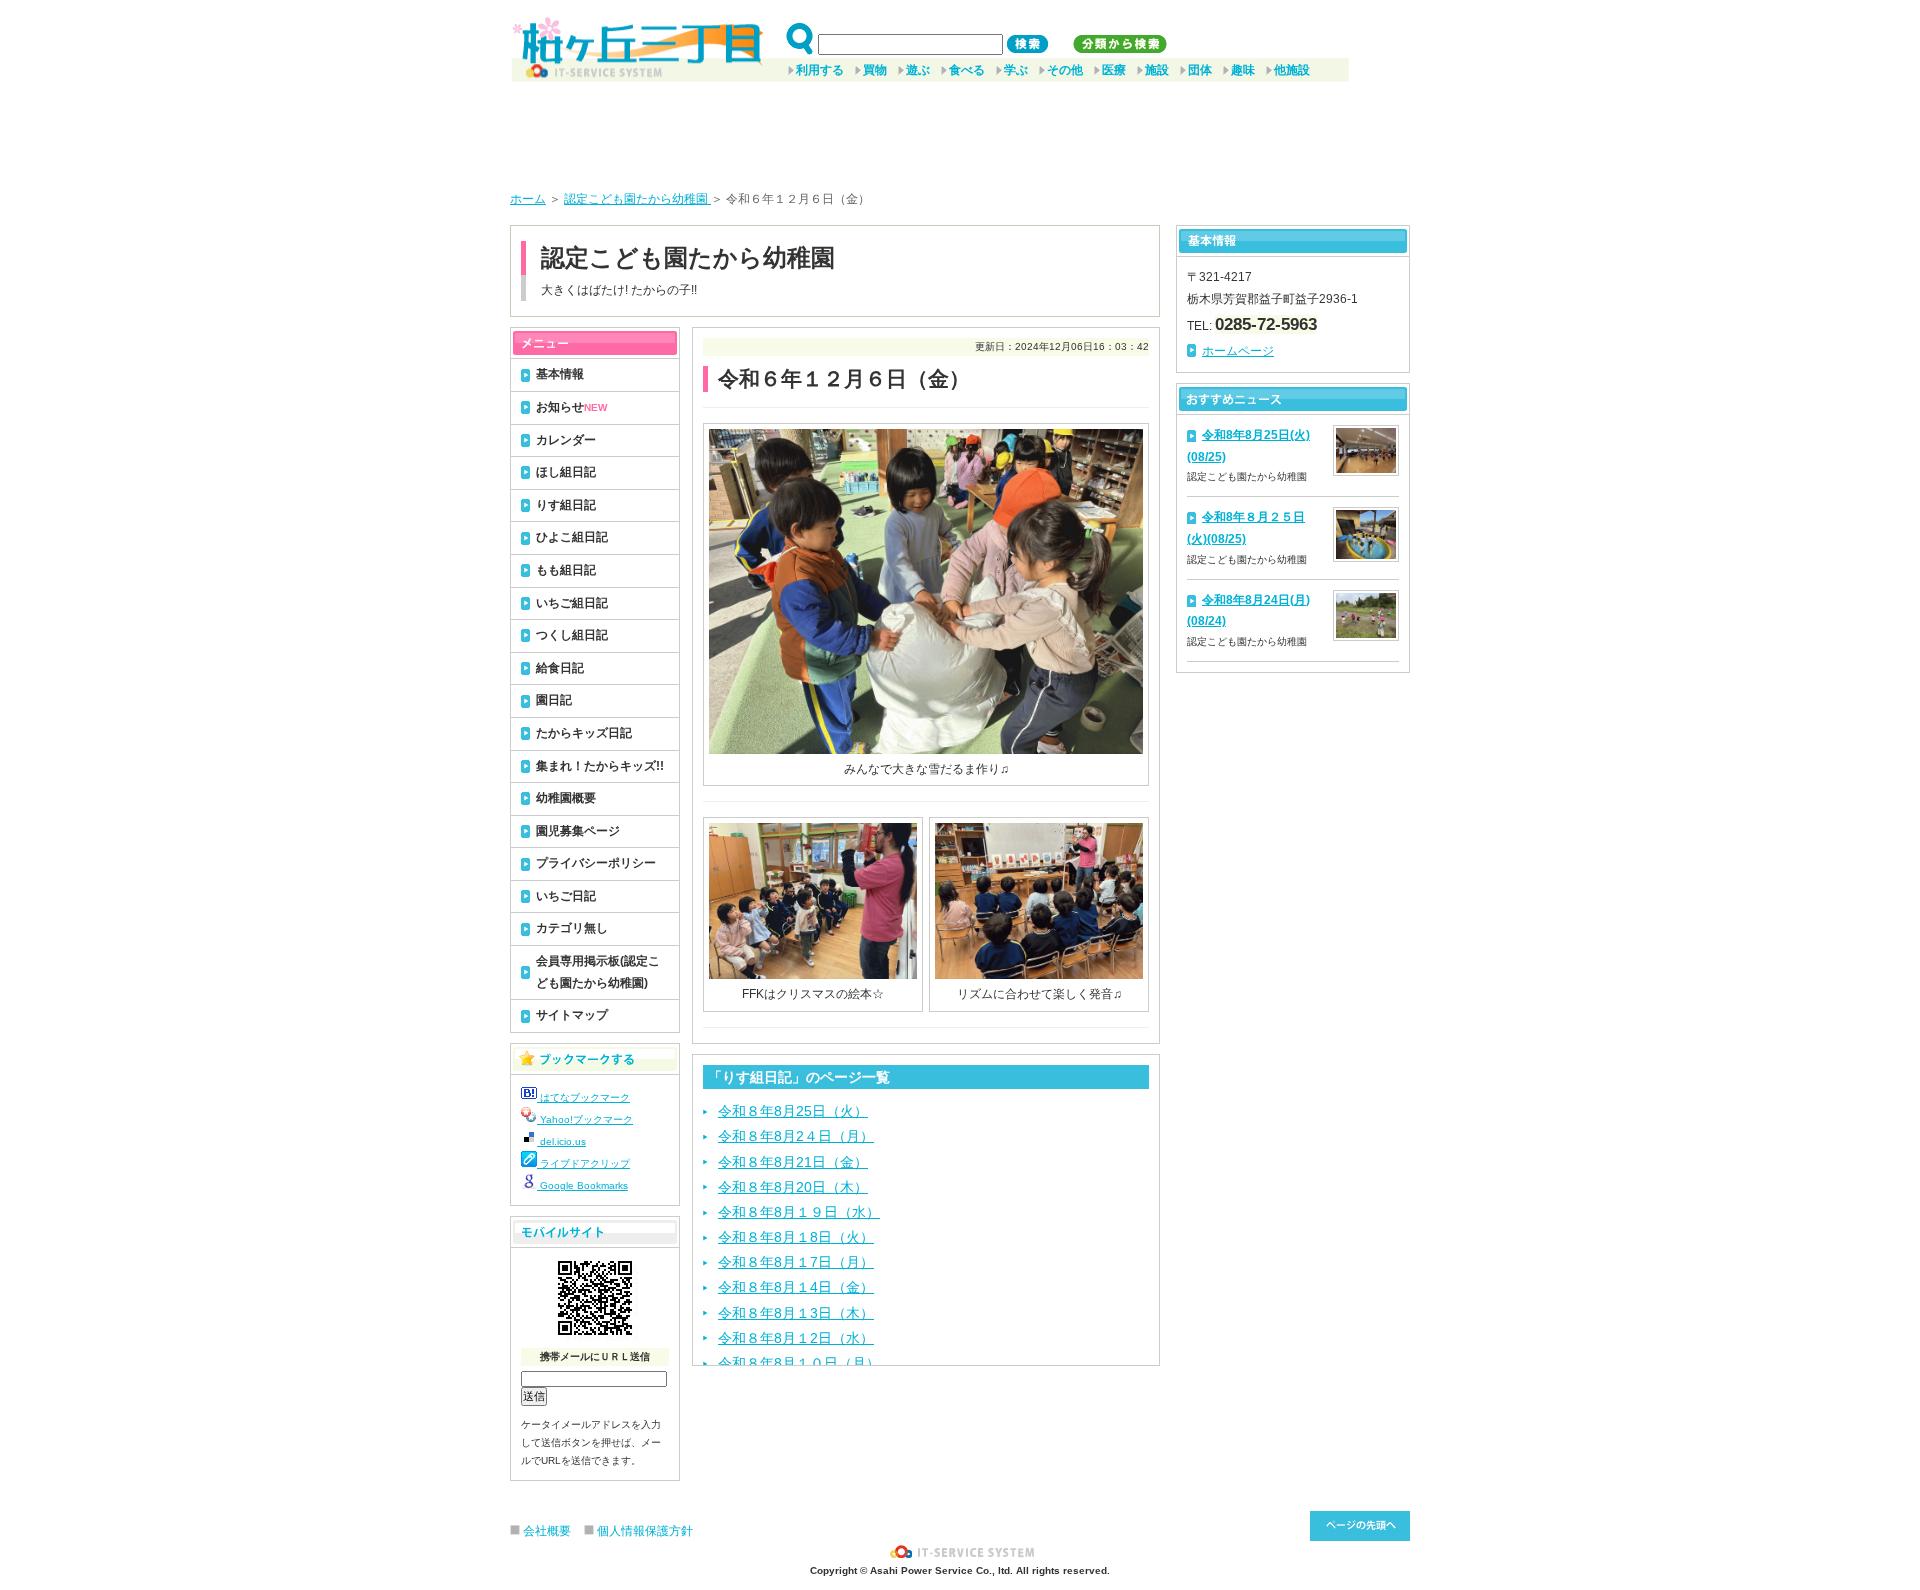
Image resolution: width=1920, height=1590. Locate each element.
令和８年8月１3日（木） (796, 1313)
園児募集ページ (578, 831)
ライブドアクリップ (583, 1163)
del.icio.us (561, 1141)
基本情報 (560, 374)
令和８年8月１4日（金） (796, 1287)
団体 (1200, 70)
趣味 (1243, 70)
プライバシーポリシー (596, 863)
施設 (1157, 70)
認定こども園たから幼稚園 (637, 199)
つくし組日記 (572, 635)
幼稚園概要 (566, 798)
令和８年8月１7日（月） (796, 1262)
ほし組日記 (566, 472)
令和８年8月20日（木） (793, 1187)
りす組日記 (566, 505)
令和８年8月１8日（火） (796, 1237)
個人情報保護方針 (645, 1531)
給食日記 (560, 668)
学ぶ (1016, 70)
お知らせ (571, 407)
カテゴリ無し (572, 928)
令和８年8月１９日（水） (799, 1212)
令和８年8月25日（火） (793, 1111)
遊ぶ (918, 70)
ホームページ (1238, 351)
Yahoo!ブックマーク (585, 1119)
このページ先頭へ (1360, 1526)
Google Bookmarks (582, 1185)
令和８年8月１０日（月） (799, 1363)
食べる (967, 70)
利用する (820, 70)
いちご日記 (566, 896)
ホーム (528, 199)
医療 (1114, 70)
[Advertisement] (960, 129)
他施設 (1292, 70)
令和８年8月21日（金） (793, 1162)
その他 (1065, 70)
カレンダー (566, 440)
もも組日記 (566, 570)
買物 (875, 70)
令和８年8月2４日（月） (796, 1136)
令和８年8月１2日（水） (796, 1338)
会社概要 (547, 1531)
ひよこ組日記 (572, 537)
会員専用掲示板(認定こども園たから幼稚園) (598, 972)
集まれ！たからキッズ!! (600, 766)
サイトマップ (572, 1015)
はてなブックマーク (583, 1097)
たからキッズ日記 (584, 733)
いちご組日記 (572, 603)
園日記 (554, 700)
